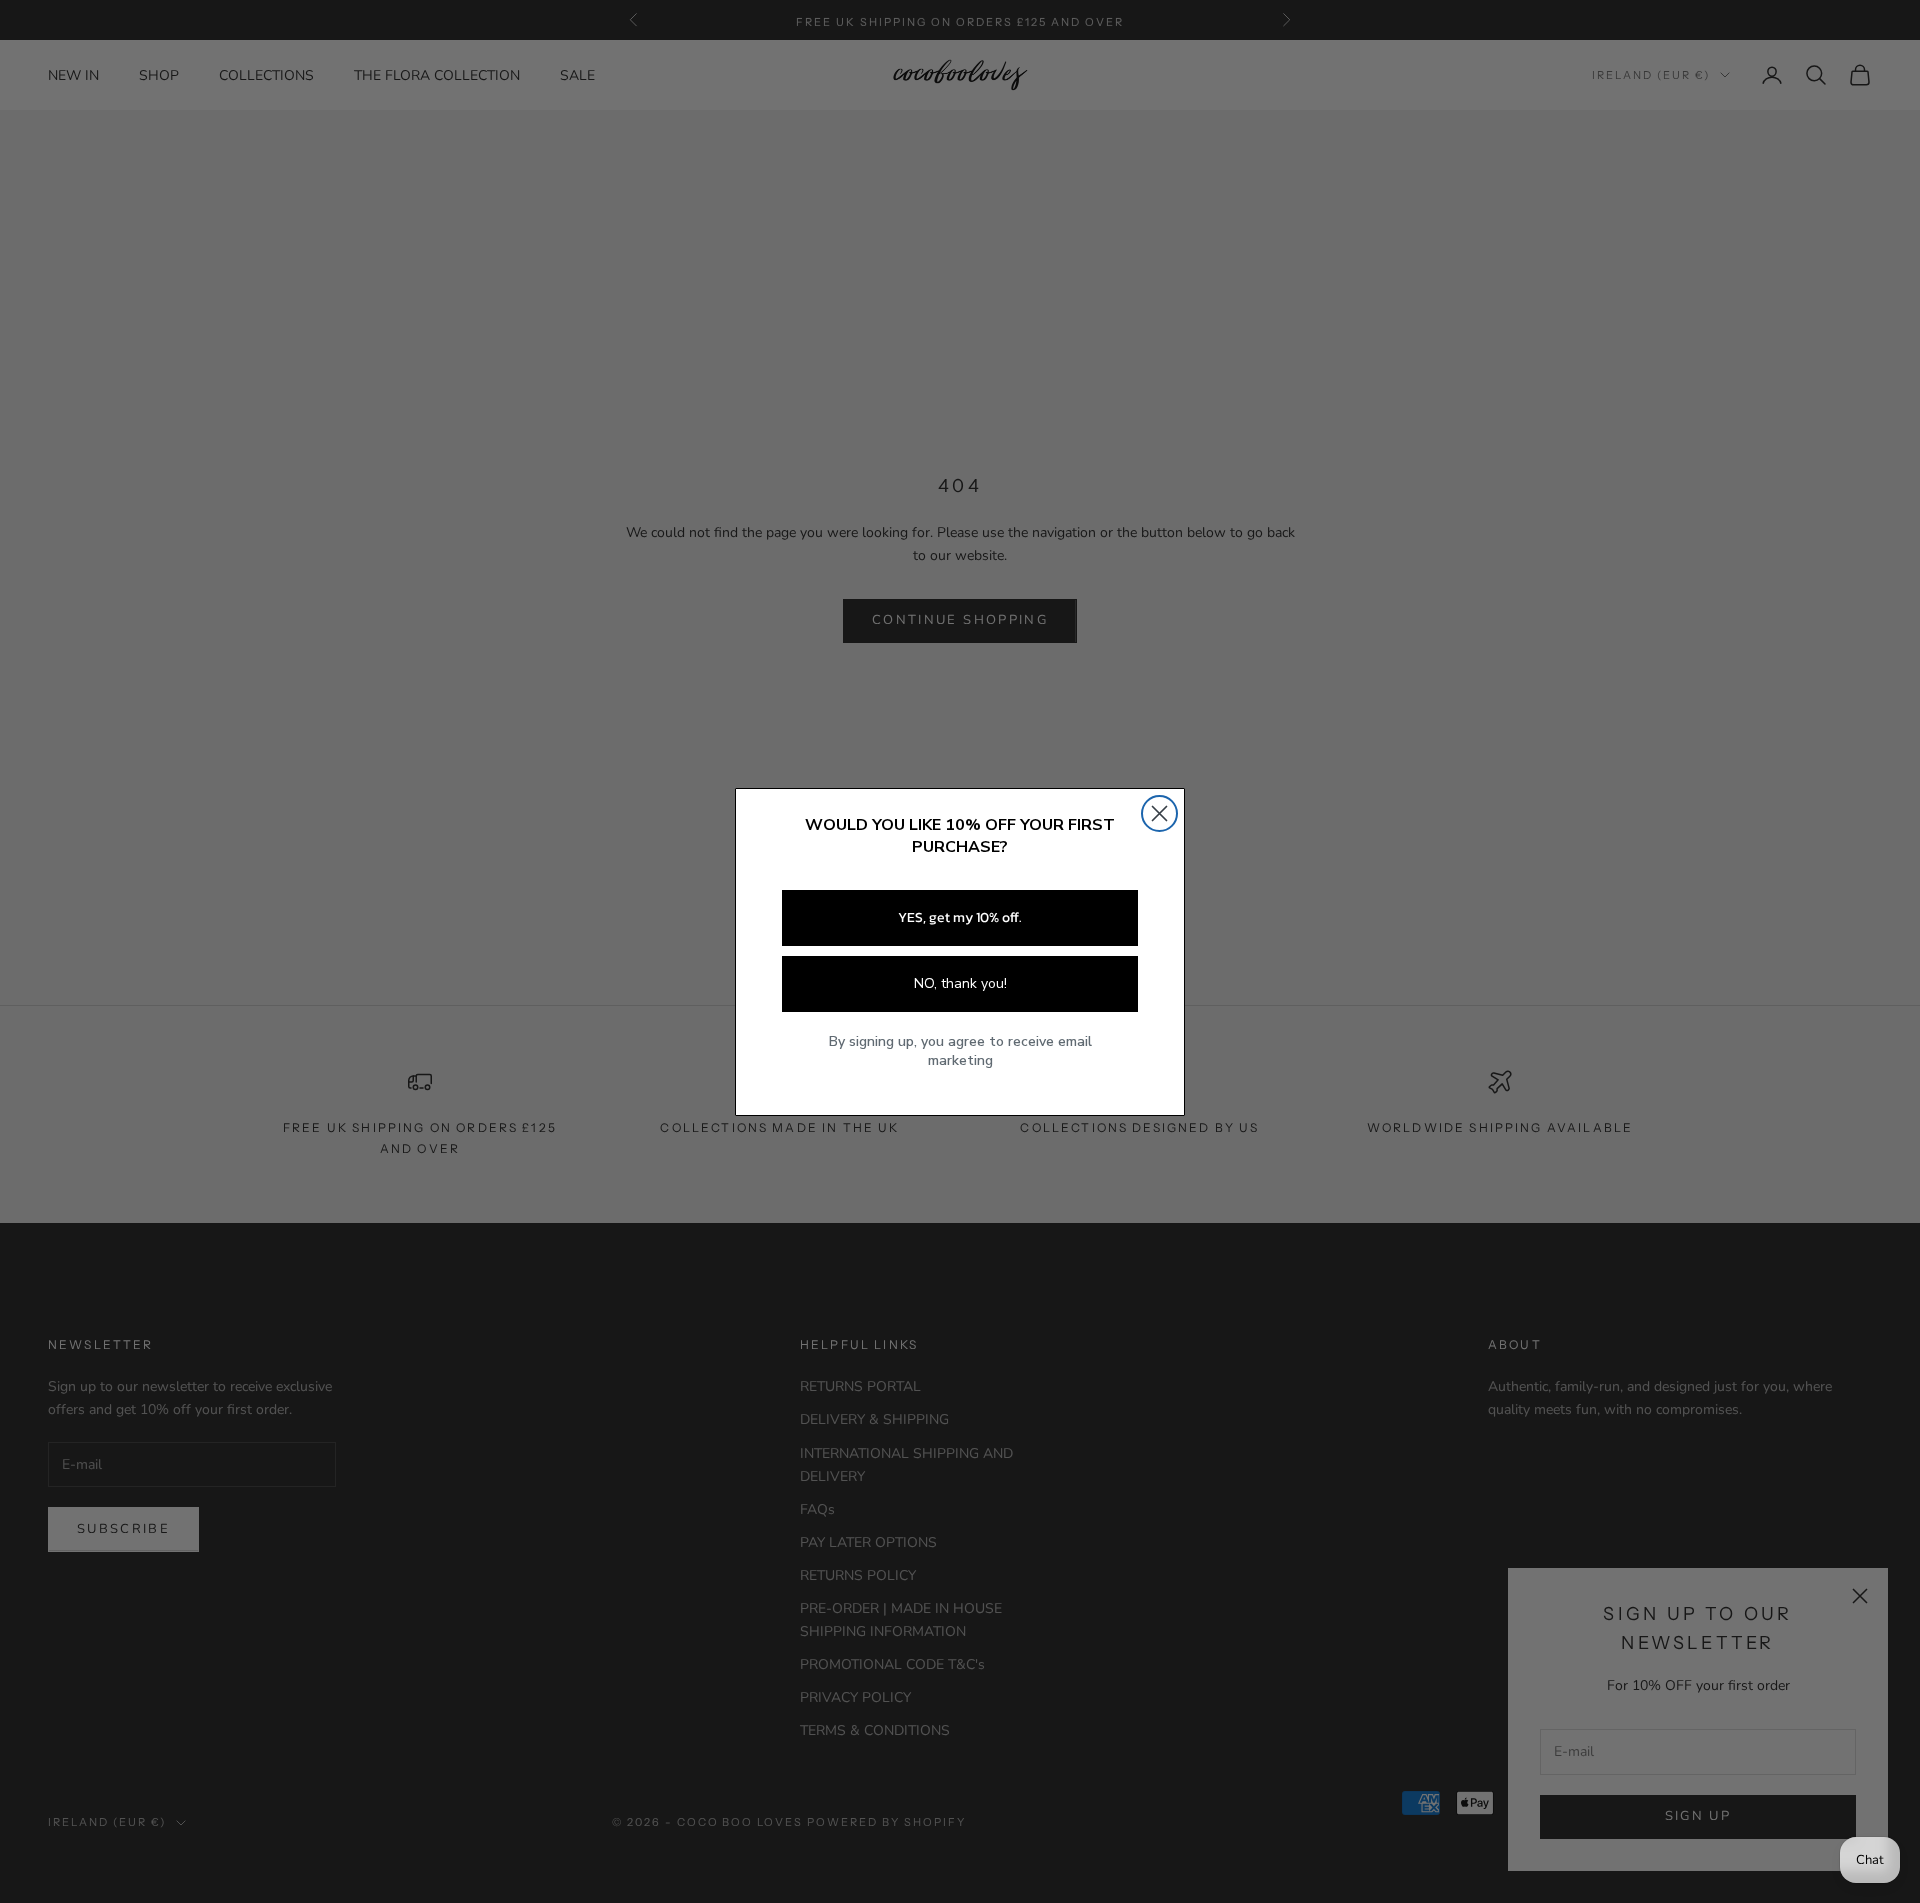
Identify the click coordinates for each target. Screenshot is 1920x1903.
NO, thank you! (960, 983)
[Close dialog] (1159, 813)
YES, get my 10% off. (960, 917)
